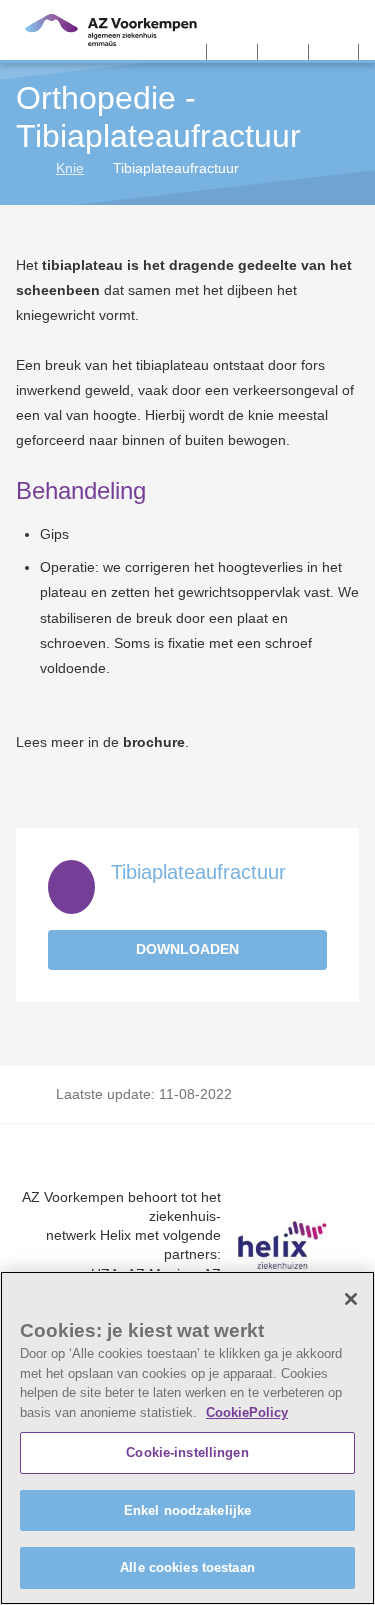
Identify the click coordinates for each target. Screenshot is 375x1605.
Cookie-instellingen (187, 1452)
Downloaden (187, 949)
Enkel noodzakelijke (187, 1510)
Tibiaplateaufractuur (198, 872)
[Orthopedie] (23, 168)
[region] (187, 1438)
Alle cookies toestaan (187, 1567)
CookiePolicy (247, 1412)
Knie (70, 168)
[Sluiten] (351, 1299)
